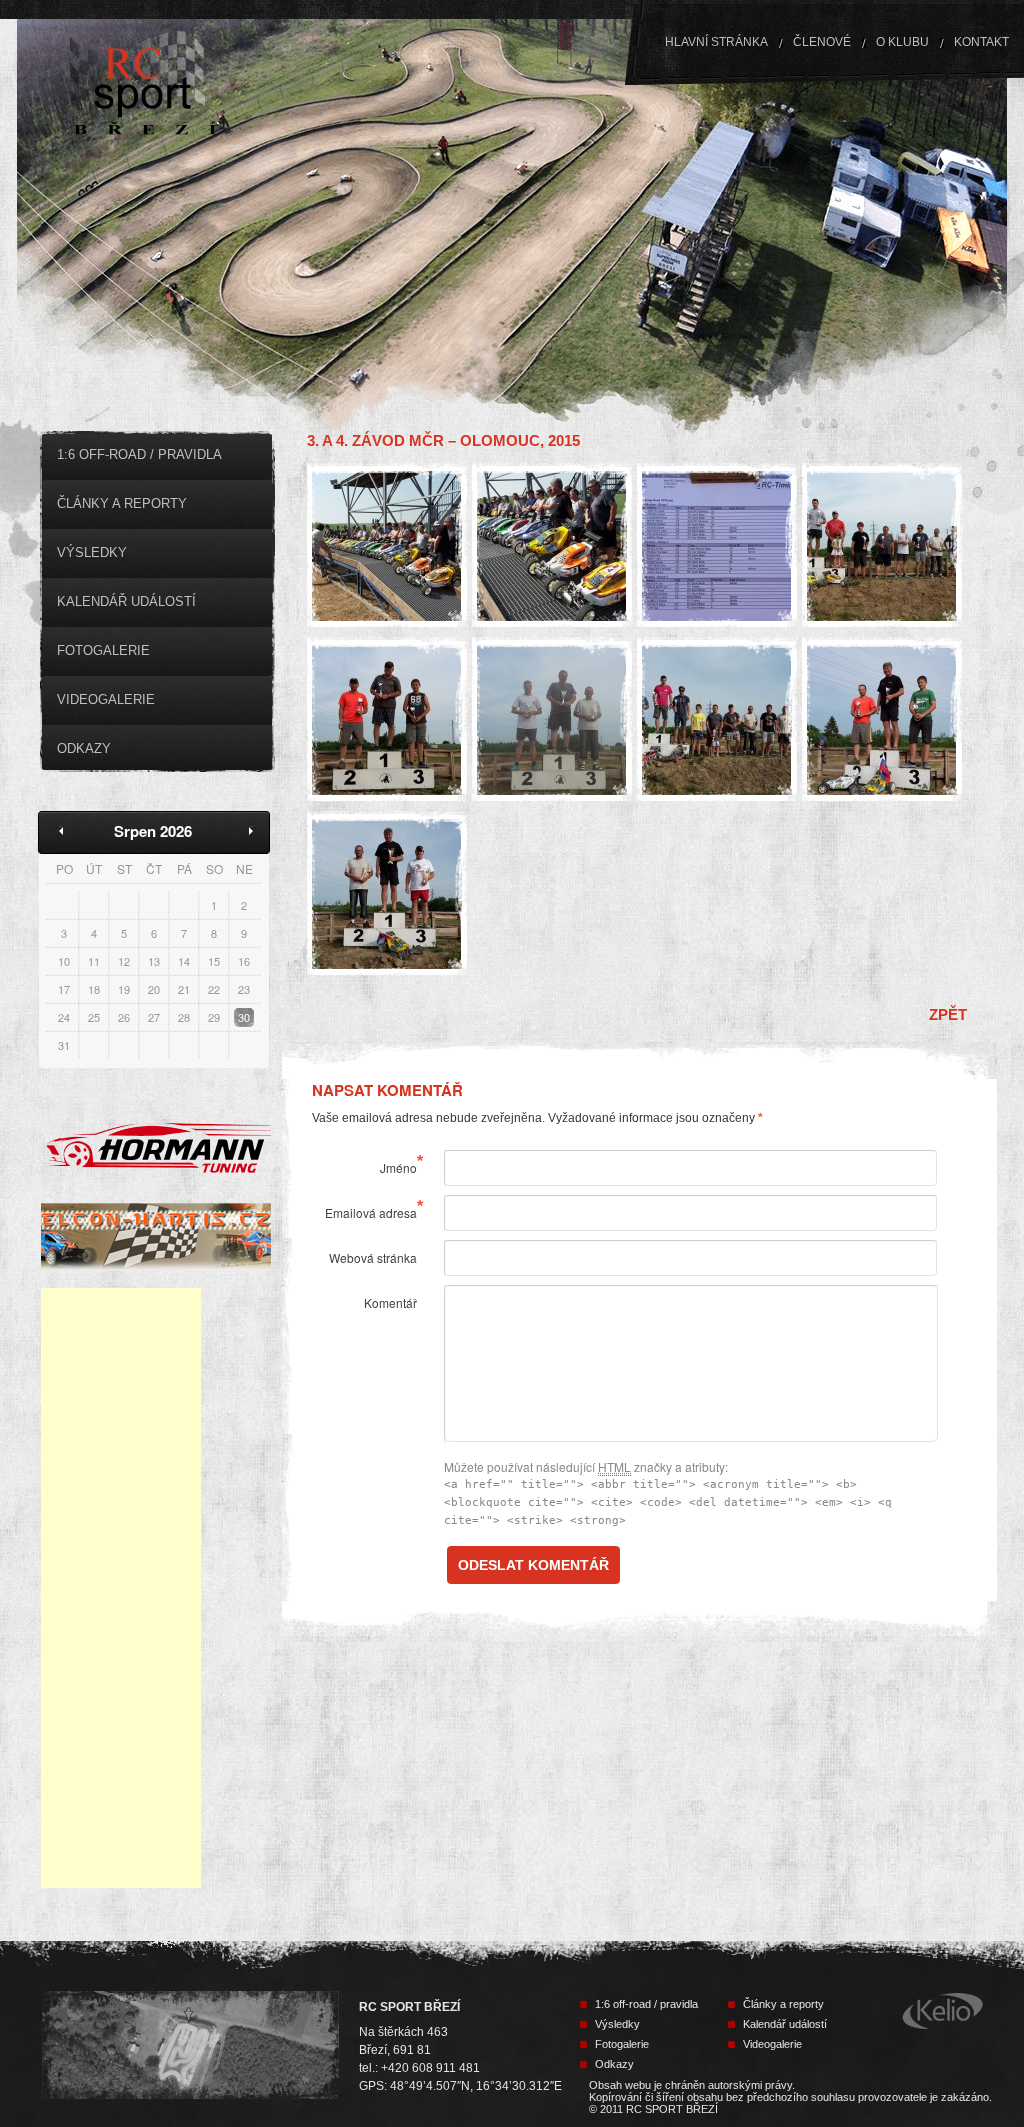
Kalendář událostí (126, 601)
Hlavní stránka (716, 42)
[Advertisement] (121, 1588)
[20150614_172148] (717, 719)
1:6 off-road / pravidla (139, 454)
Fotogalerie (103, 650)
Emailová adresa (371, 1212)
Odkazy (84, 748)
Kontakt (981, 42)
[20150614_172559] (387, 893)
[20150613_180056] (882, 545)
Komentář (390, 1302)
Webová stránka (373, 1257)
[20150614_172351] (882, 719)
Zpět (948, 1014)
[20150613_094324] (387, 545)
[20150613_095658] (717, 545)
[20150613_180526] (552, 719)
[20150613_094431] (552, 545)
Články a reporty (122, 503)
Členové (822, 42)
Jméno (398, 1167)
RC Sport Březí (177, 85)
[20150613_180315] (387, 719)
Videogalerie (106, 699)
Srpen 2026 (153, 831)
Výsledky (92, 552)
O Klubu (902, 42)
